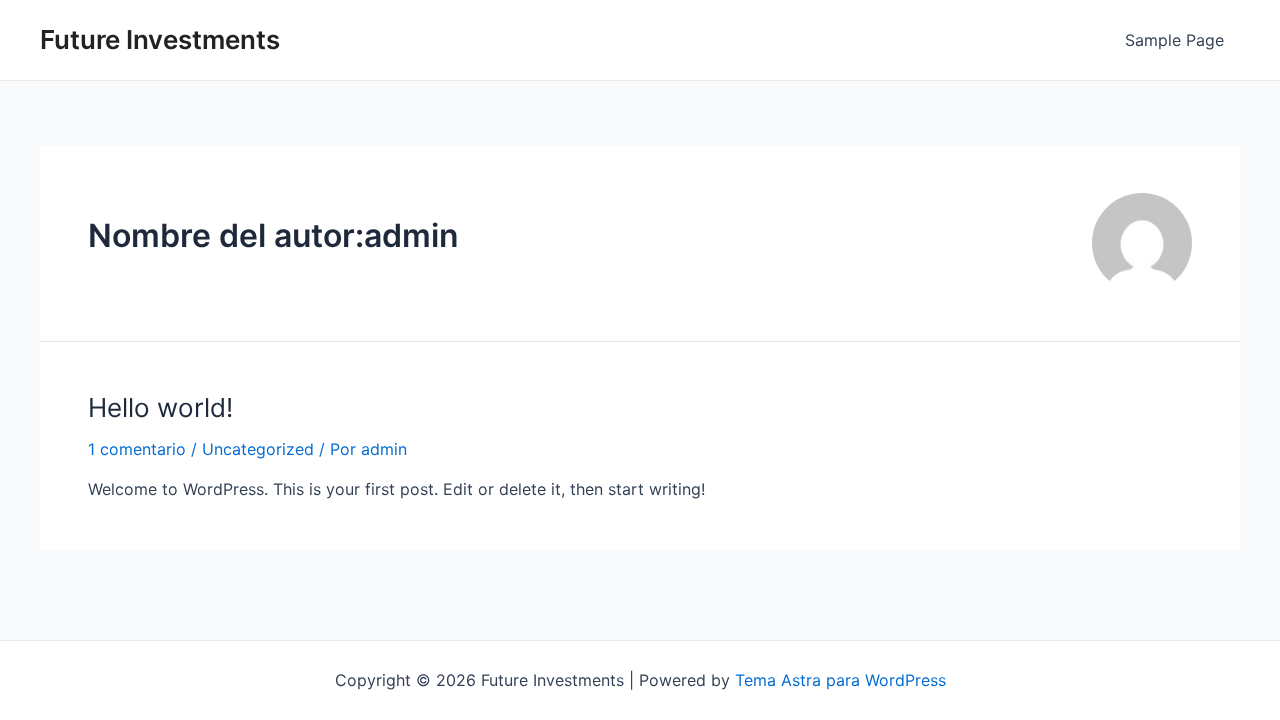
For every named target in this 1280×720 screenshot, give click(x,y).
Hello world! (160, 407)
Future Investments (160, 39)
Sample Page (1174, 40)
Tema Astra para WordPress (840, 680)
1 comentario (137, 449)
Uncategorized (258, 449)
